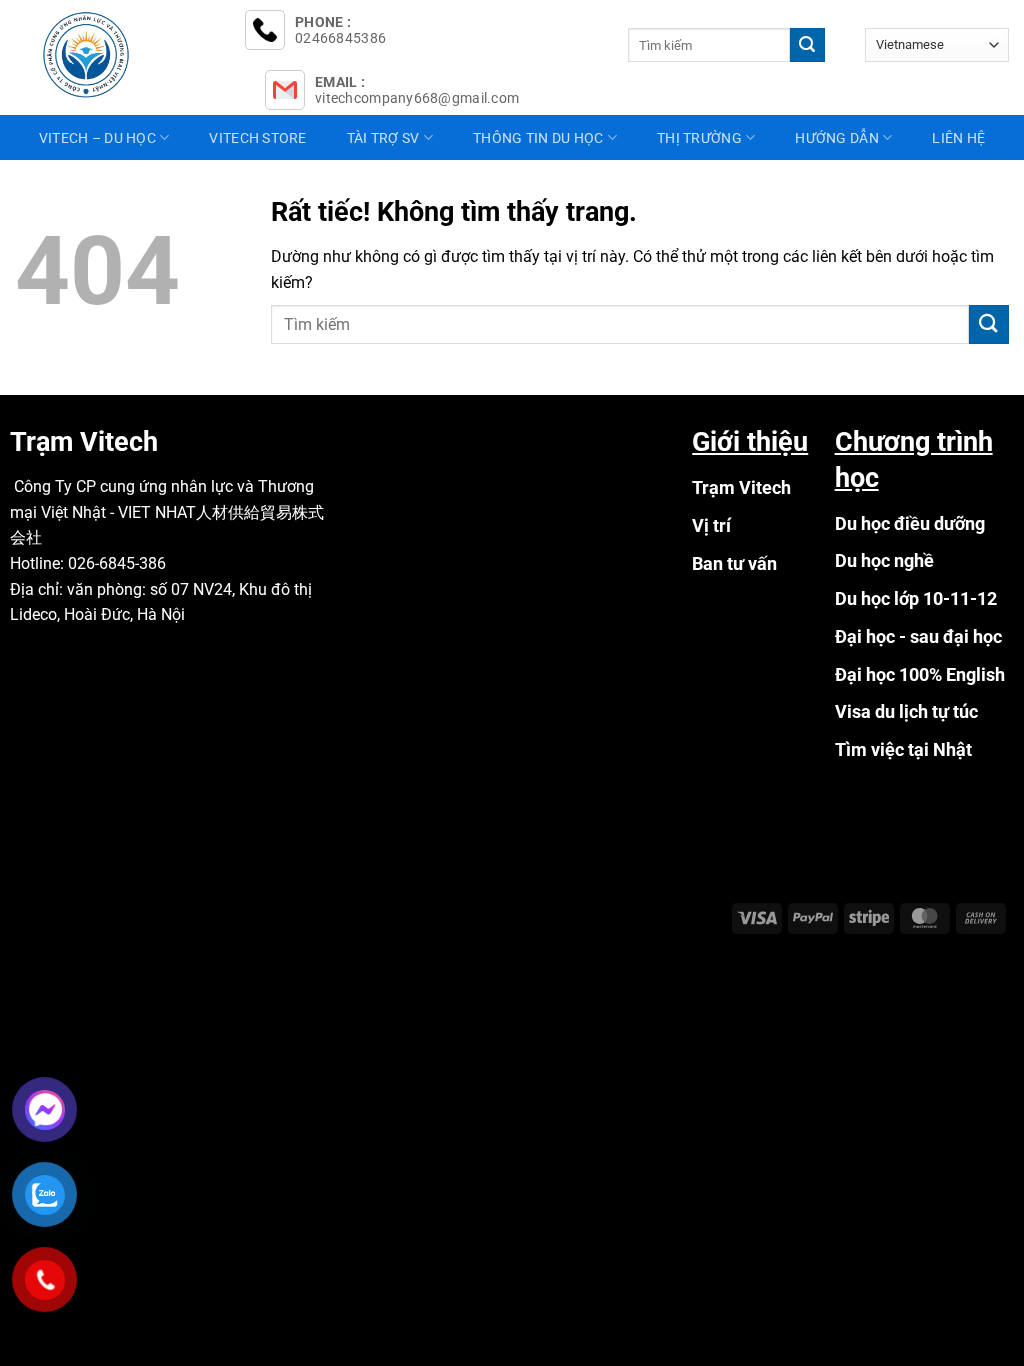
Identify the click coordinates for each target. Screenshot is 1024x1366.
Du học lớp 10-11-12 (916, 598)
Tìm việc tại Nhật (903, 749)
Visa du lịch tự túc (906, 711)
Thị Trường (699, 138)
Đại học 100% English (920, 674)
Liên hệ (958, 138)
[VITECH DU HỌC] (115, 55)
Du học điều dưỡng (910, 523)
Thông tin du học (538, 138)
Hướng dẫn (837, 138)
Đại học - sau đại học (918, 636)
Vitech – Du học (97, 138)
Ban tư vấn (734, 563)
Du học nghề (884, 560)
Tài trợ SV (383, 138)
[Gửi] (807, 45)
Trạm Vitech (741, 487)
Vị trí (711, 525)
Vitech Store (257, 138)
